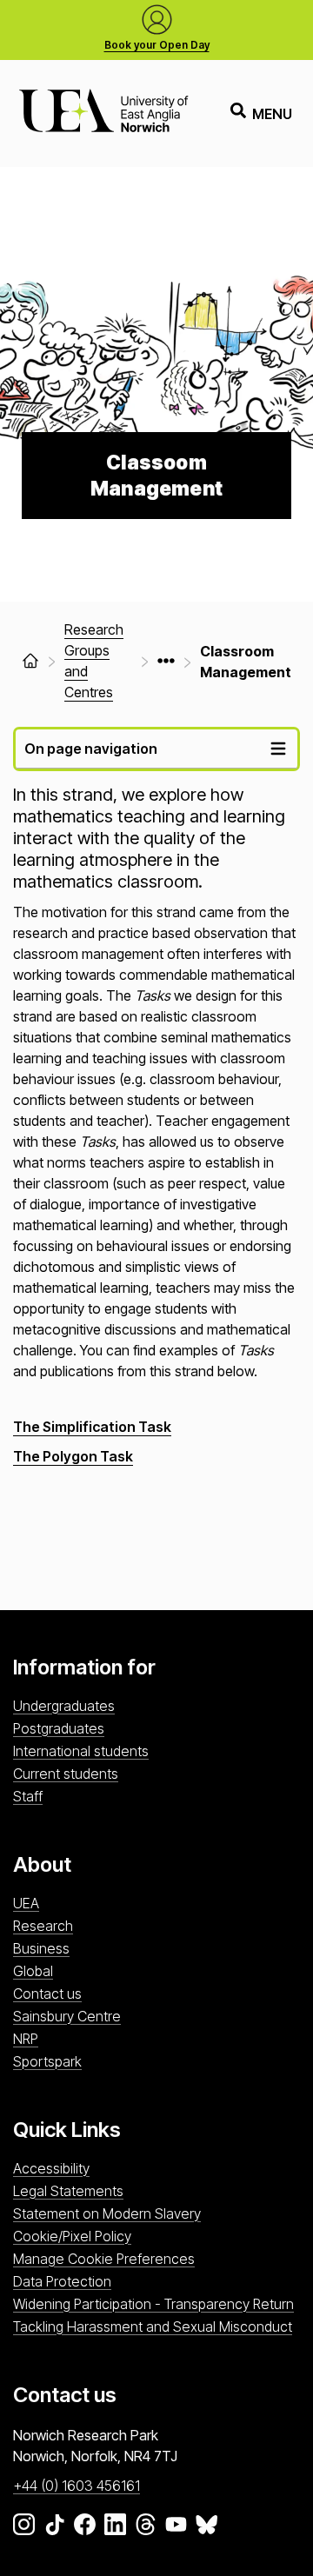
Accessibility (51, 2168)
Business (41, 1948)
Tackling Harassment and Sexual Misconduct (153, 2326)
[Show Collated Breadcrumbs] (166, 661)
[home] (30, 661)
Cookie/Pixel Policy (72, 2236)
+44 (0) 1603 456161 (77, 2486)
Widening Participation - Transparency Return (153, 2304)
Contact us (47, 1994)
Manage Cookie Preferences (104, 2259)
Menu (272, 114)
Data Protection (62, 2281)
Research (43, 1926)
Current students (66, 1774)
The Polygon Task (73, 1456)
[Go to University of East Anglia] (103, 113)
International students (81, 1751)
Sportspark (47, 2061)
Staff (28, 1796)
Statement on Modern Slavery (107, 2213)
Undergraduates (64, 1706)
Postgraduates (59, 1728)
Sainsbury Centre (67, 2016)
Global (33, 1971)
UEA (26, 1903)
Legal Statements (68, 2191)
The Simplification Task (92, 1427)
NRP (26, 2039)
